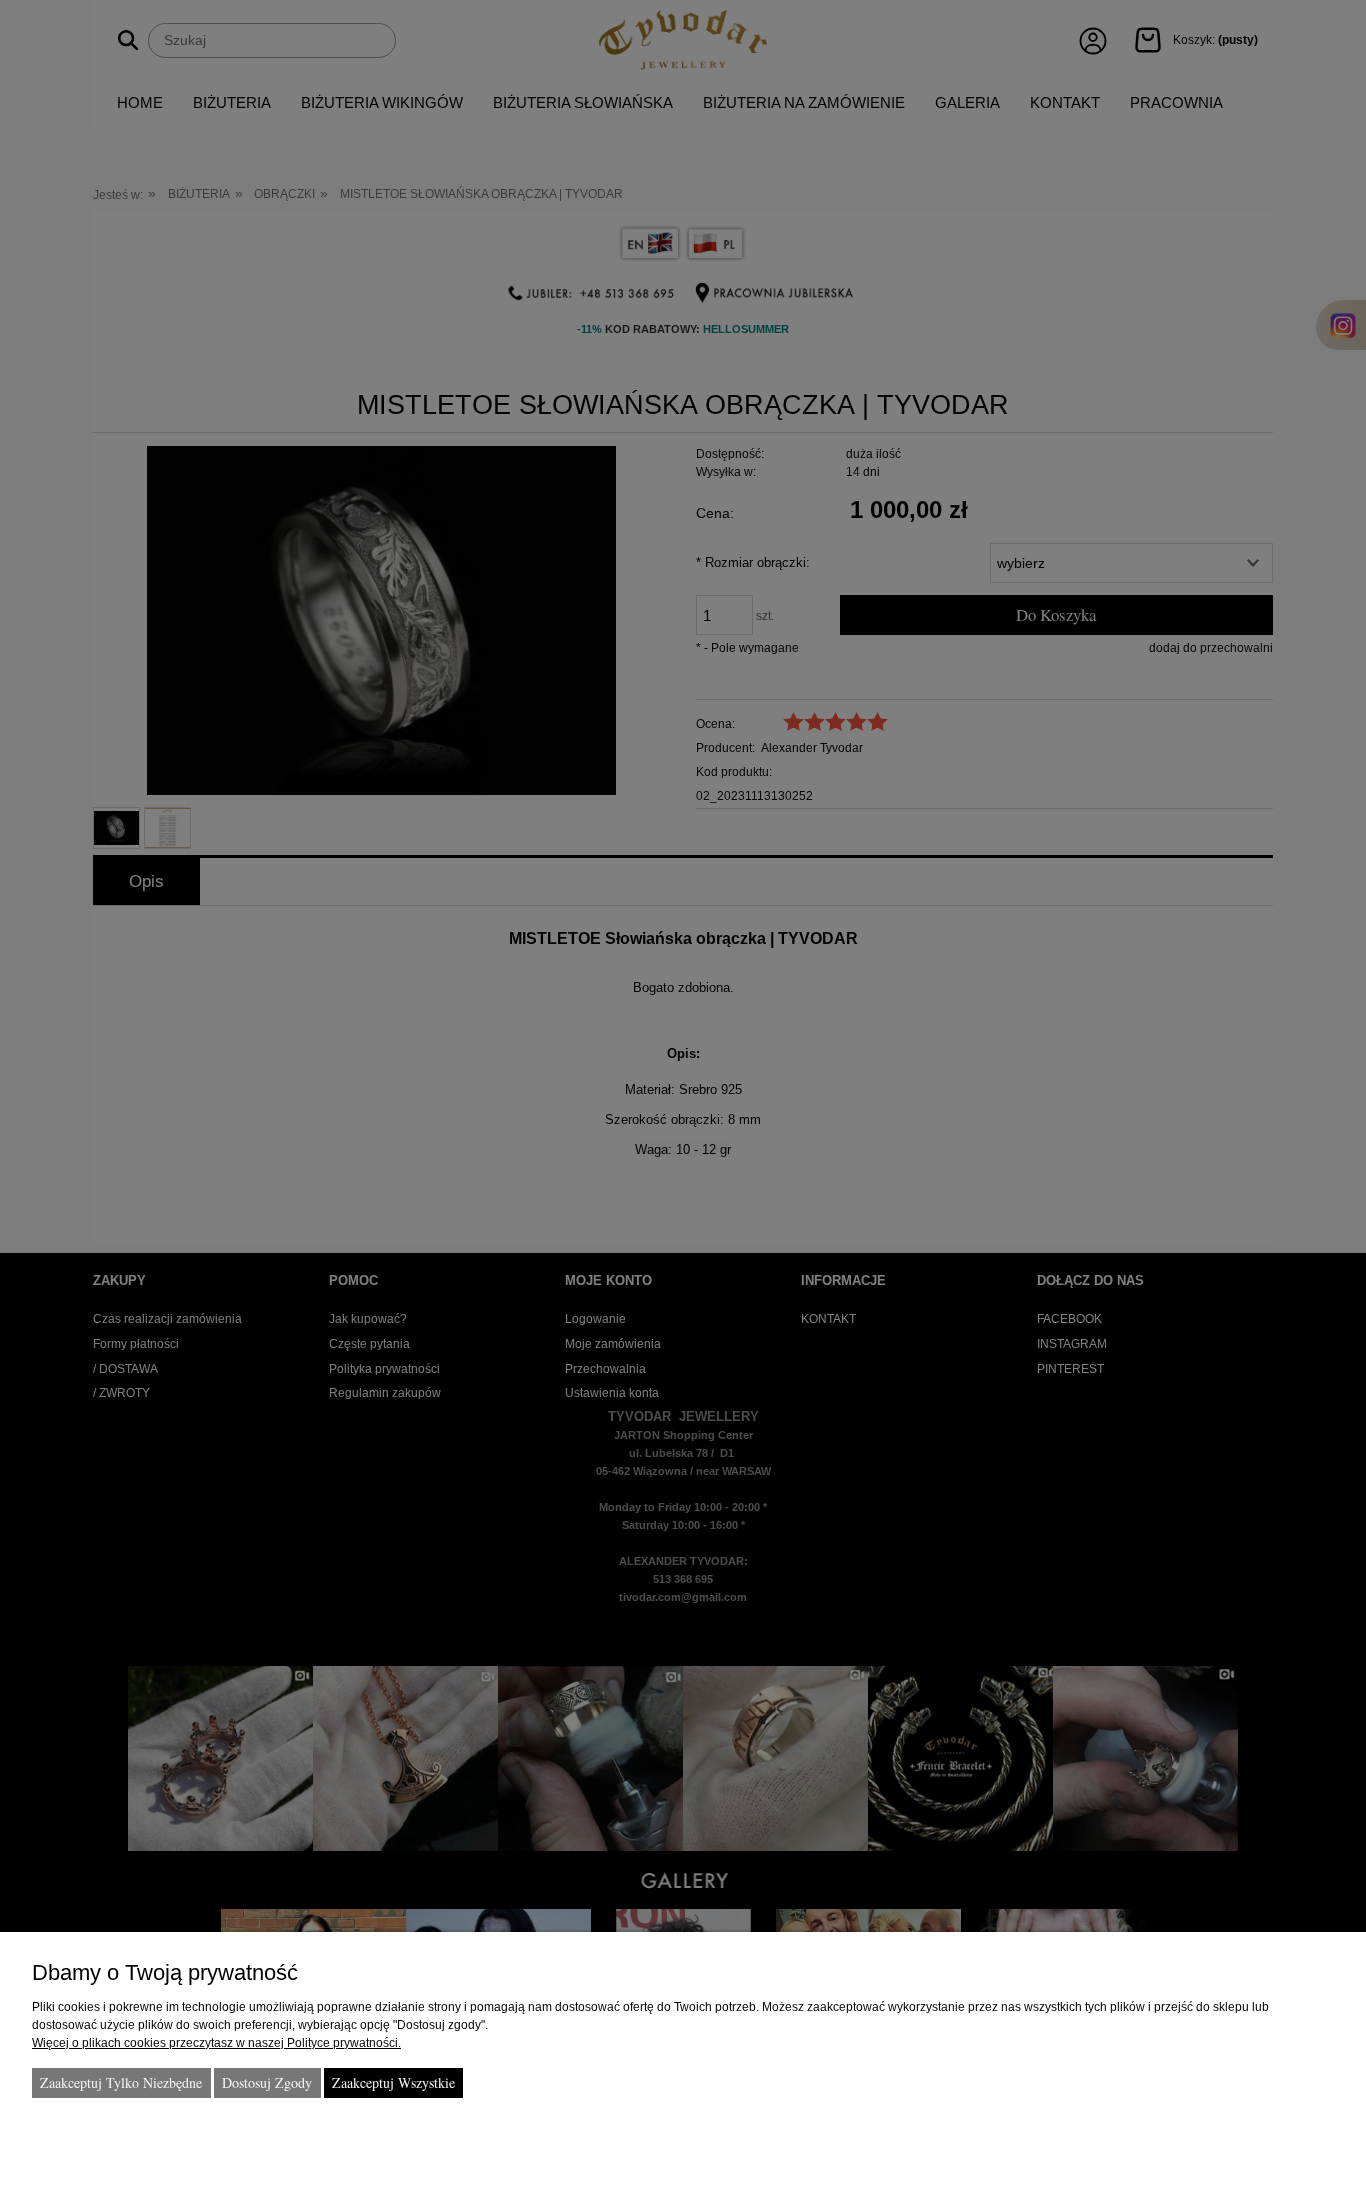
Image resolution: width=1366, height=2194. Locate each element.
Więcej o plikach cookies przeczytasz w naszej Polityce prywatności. (216, 2043)
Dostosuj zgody (267, 2082)
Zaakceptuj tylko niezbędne (121, 2082)
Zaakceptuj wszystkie (393, 2082)
